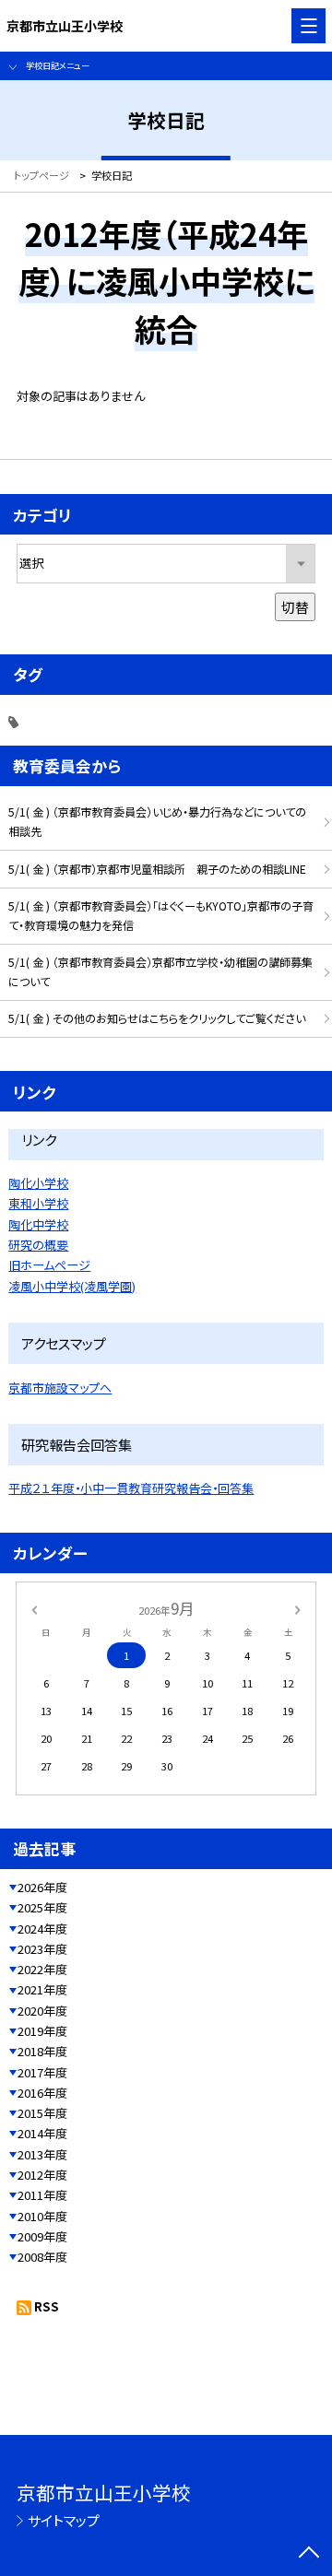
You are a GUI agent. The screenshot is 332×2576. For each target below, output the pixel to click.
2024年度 (42, 1929)
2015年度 (42, 2113)
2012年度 (42, 2175)
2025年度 (42, 1907)
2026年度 (42, 1887)
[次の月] (298, 1608)
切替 (295, 607)
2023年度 (42, 1949)
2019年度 (42, 2031)
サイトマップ (64, 2520)
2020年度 (42, 2011)
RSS (47, 2306)
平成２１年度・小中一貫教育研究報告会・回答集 (131, 1488)
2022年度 (42, 1969)
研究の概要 (38, 1245)
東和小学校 (38, 1203)
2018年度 (42, 2051)
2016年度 (42, 2093)
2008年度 (42, 2257)
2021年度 (42, 1989)
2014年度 (42, 2133)
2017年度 (42, 2072)
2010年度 (42, 2216)
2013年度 (42, 2154)
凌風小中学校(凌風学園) (72, 1286)
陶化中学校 (38, 1224)
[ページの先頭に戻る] (309, 2554)
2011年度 (42, 2195)
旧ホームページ (49, 1265)
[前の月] (34, 1608)
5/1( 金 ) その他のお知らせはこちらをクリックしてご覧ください (157, 1018)
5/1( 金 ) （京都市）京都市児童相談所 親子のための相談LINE (157, 869)
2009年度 (42, 2236)
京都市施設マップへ (60, 1388)
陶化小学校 (38, 1183)
